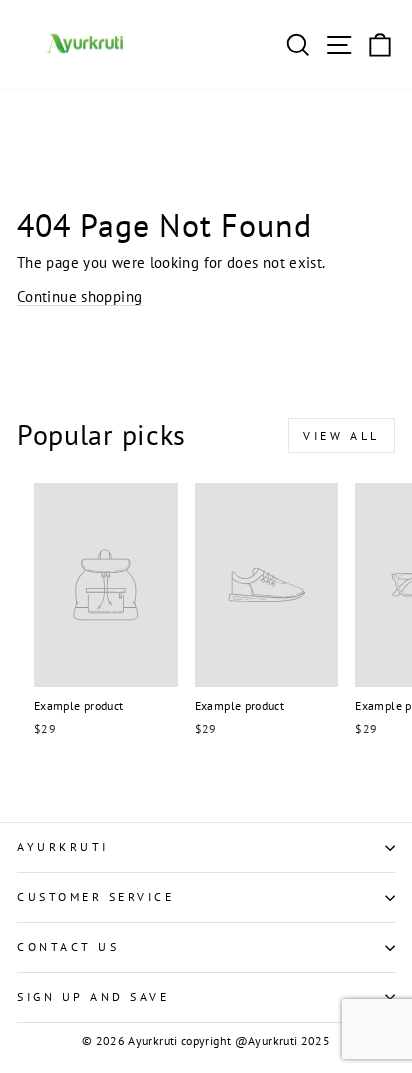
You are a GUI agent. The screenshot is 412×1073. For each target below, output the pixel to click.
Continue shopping (79, 296)
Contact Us (68, 946)
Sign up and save (93, 996)
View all (341, 435)
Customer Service (96, 896)
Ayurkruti (63, 846)
